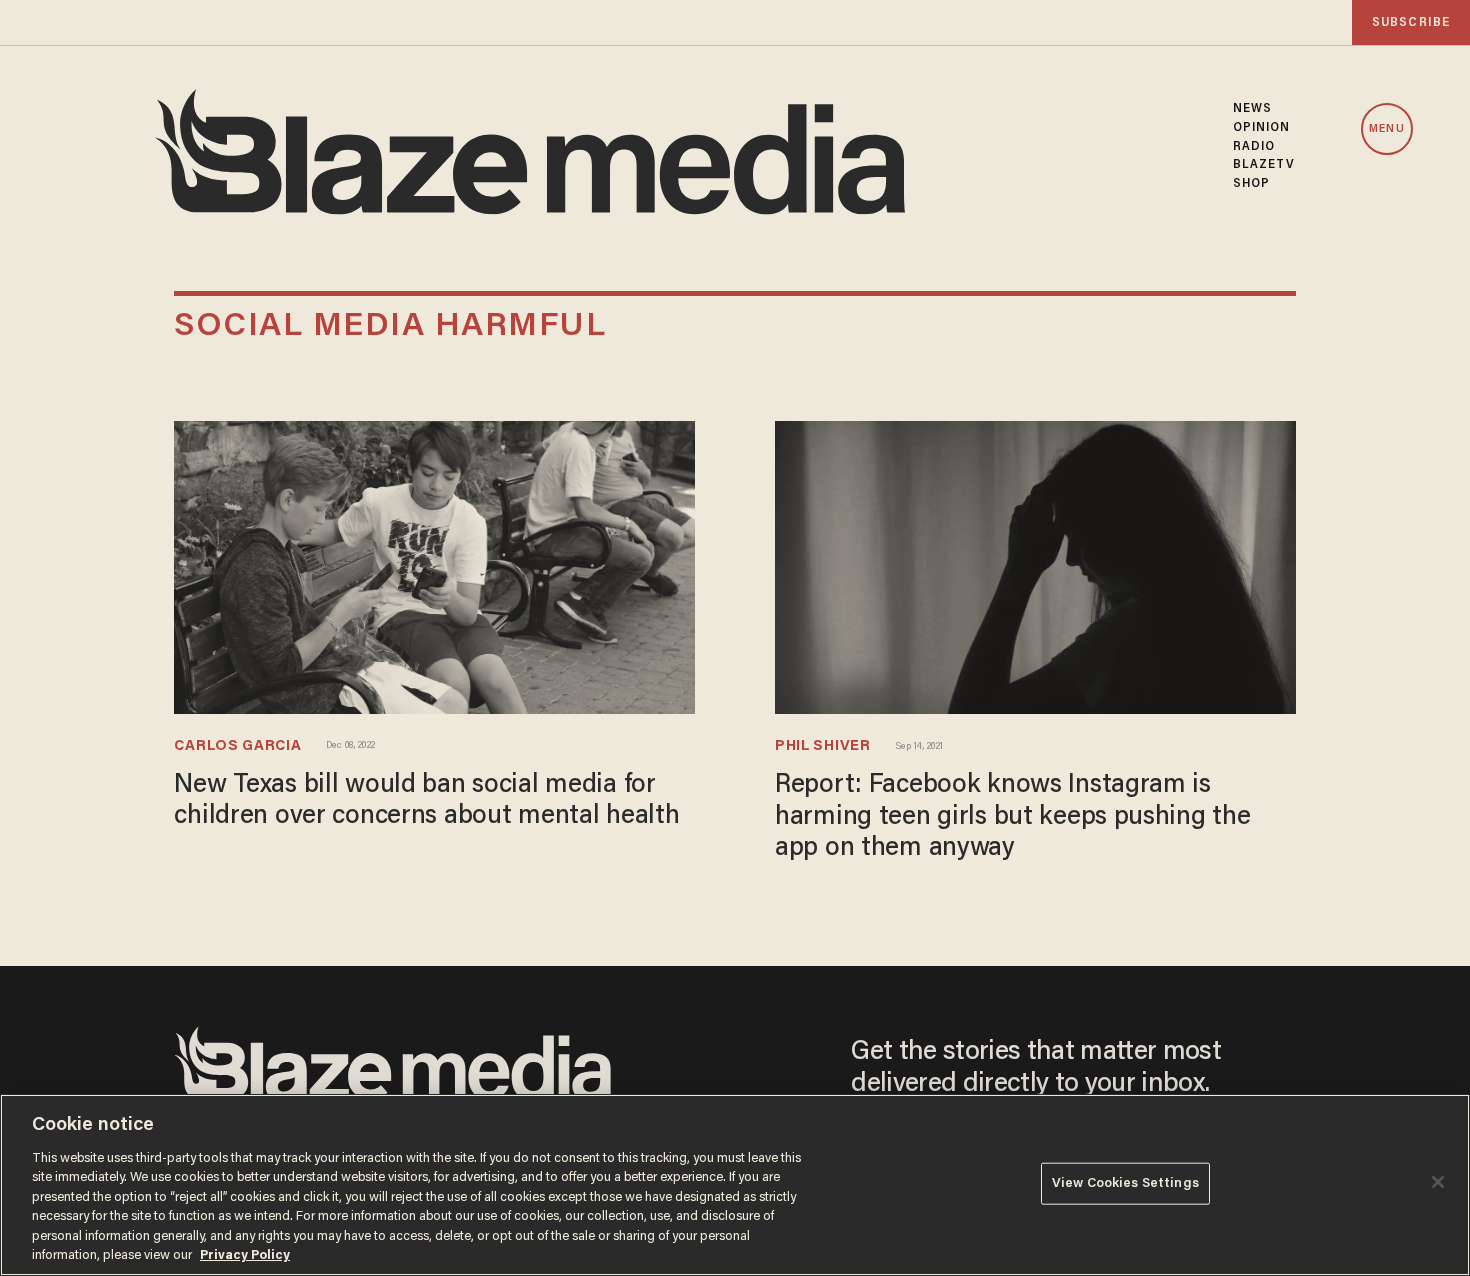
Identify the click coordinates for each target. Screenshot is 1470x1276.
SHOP (1251, 184)
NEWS (1252, 109)
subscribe (1411, 22)
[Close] (1438, 1182)
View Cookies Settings (1125, 1183)
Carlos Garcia (237, 746)
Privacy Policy (245, 1255)
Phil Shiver (823, 746)
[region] (735, 1185)
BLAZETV (1264, 165)
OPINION (1262, 128)
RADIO (1254, 147)
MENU (1386, 129)
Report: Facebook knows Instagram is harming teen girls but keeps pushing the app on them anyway (1012, 817)
